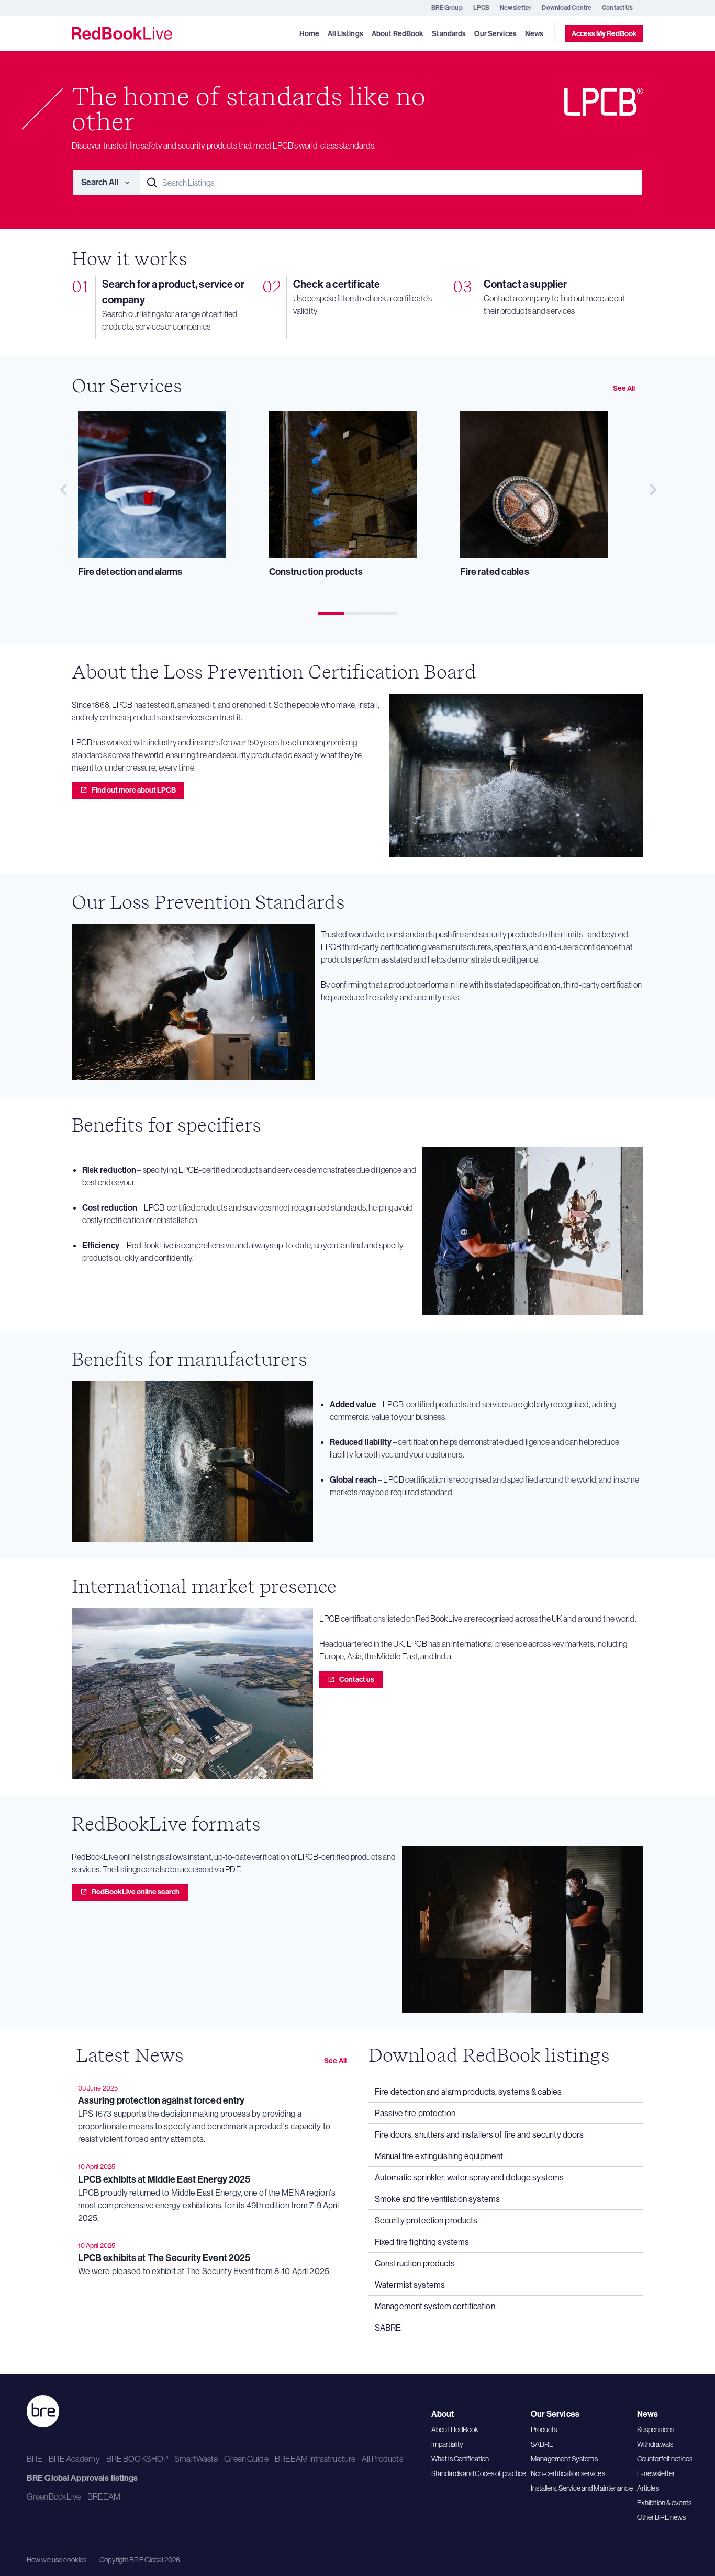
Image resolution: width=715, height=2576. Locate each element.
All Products (382, 2459)
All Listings (345, 34)
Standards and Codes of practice (479, 2473)
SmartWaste (196, 2459)
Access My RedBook (604, 33)
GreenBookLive (54, 2496)
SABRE (542, 2444)
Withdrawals (655, 2444)
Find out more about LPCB (134, 790)
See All (624, 388)
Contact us (357, 1679)
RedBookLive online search (136, 1892)
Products (544, 2430)
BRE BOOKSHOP (137, 2459)
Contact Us (617, 8)
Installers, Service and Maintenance (582, 2488)
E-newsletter (656, 2473)
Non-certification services (568, 2473)
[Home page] (122, 33)
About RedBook (455, 2430)
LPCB (481, 8)
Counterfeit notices (665, 2459)
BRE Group (447, 8)
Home (309, 34)
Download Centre (567, 8)
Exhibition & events (664, 2503)
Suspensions (656, 2430)
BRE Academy (74, 2459)
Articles (648, 2488)
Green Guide (246, 2459)
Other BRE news (662, 2517)
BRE (35, 2459)
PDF (232, 1869)
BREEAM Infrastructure (315, 2459)
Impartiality (447, 2444)
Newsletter (516, 8)
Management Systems (564, 2459)
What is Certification (460, 2459)
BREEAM (104, 2496)
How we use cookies (57, 2560)
